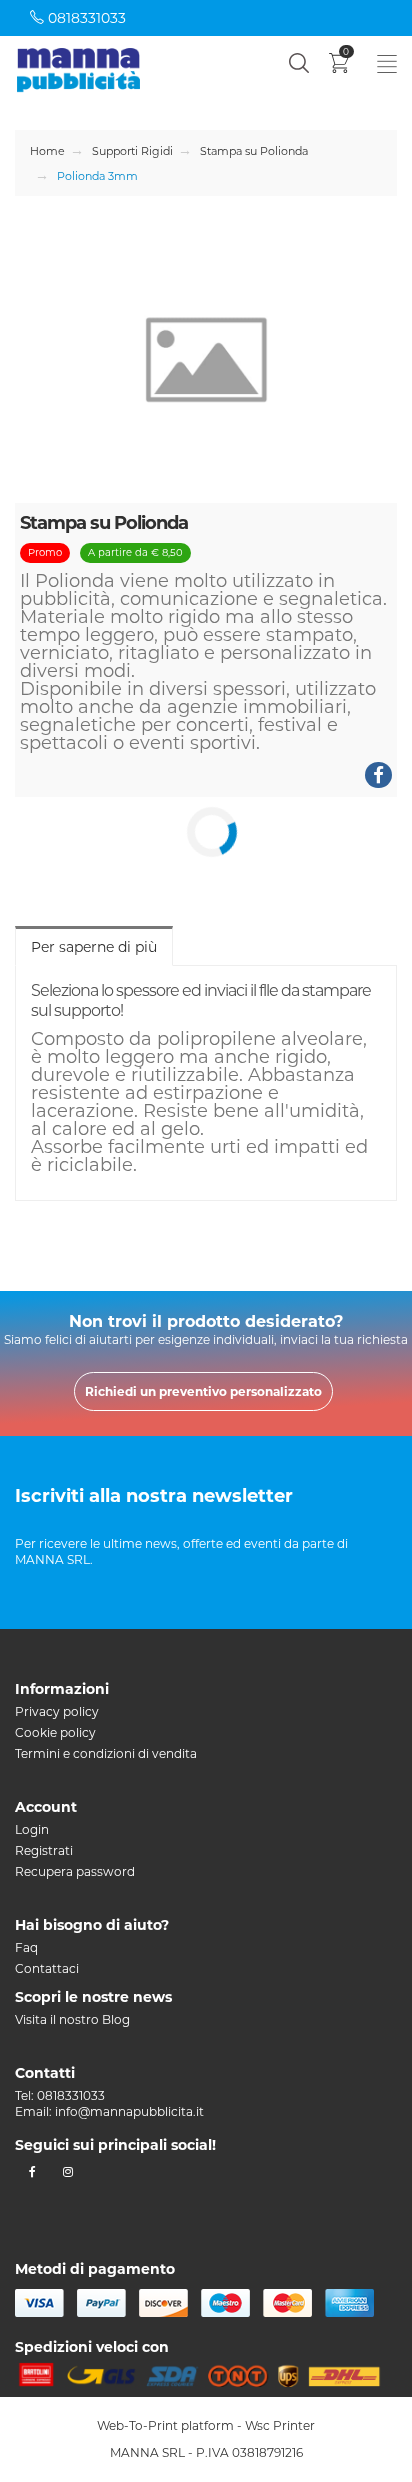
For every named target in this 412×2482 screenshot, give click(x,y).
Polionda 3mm (97, 176)
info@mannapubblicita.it (129, 2111)
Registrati (44, 1850)
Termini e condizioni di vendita (106, 1753)
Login (32, 1829)
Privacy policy (57, 1711)
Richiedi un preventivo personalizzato (203, 1391)
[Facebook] (32, 2171)
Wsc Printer (280, 2425)
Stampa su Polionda (254, 151)
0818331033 (85, 18)
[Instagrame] (67, 2171)
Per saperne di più (94, 947)
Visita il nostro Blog (72, 2019)
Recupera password (75, 1871)
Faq (26, 1947)
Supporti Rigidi (132, 151)
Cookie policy (55, 1732)
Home (47, 151)
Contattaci (47, 1968)
